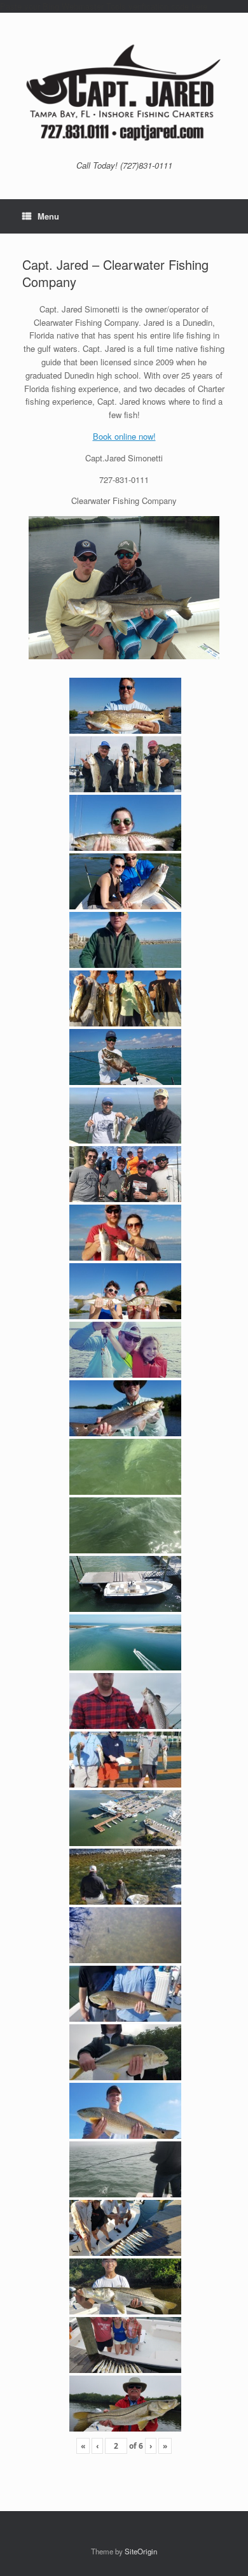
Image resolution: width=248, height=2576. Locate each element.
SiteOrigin (141, 2551)
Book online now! (124, 436)
